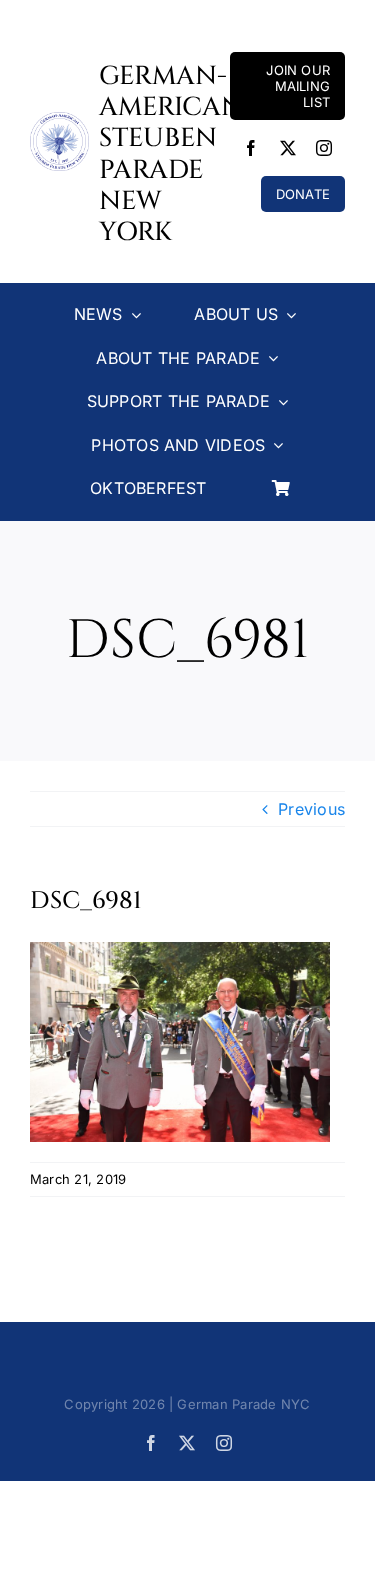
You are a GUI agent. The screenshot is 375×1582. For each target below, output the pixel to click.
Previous (311, 809)
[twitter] (288, 148)
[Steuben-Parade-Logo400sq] (59, 120)
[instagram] (324, 148)
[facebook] (251, 148)
